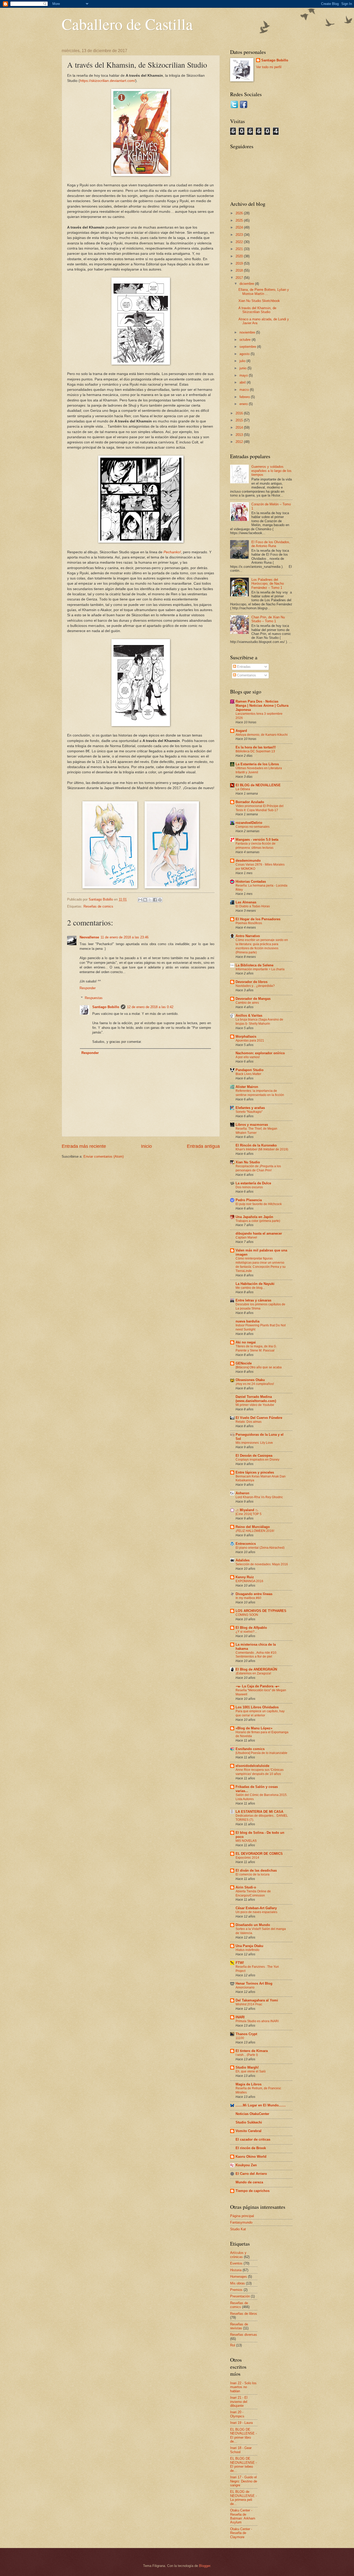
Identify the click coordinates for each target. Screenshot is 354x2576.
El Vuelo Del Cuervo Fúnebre (259, 1418)
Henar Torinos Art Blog (254, 1983)
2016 (240, 413)
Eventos (236, 2263)
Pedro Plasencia (249, 1200)
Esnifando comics (250, 1749)
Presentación (240, 2296)
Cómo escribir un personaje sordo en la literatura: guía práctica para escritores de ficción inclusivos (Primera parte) (262, 946)
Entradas (243, 667)
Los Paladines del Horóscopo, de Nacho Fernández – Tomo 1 (268, 584)
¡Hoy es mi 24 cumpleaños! (255, 1384)
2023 (240, 235)
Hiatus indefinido (247, 1950)
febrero (245, 397)
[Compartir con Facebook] (155, 900)
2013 (240, 435)
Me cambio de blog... (250, 1288)
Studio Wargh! (247, 2067)
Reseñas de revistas (239, 2326)
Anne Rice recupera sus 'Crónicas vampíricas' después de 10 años (260, 1772)
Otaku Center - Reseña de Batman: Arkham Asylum (243, 2516)
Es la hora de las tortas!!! (256, 747)
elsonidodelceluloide (252, 1766)
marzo (245, 390)
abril (243, 382)
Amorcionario (245, 1987)
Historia (236, 2270)
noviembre (248, 332)
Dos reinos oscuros (249, 1187)
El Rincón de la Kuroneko (256, 1145)
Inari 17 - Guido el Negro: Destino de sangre (244, 2481)
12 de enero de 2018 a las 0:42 (150, 1007)
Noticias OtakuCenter (252, 2114)
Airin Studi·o (246, 1887)
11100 (240, 2038)
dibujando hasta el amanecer (259, 1233)
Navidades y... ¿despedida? (255, 986)
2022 (240, 242)
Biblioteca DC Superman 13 (255, 751)
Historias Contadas (251, 882)
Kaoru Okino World (251, 2157)
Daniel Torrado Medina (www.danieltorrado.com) (256, 1399)
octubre (246, 340)
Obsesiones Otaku (250, 1380)
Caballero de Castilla (127, 24)
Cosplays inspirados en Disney (257, 1460)
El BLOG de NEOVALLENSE (258, 785)
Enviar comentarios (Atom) (104, 1156)
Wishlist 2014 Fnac (249, 2004)
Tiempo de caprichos (253, 2191)
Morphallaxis (246, 1036)
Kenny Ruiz (245, 1577)
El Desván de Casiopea (254, 1456)
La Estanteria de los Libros (257, 764)
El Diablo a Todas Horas (253, 906)
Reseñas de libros (244, 2314)
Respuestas (94, 998)
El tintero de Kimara (252, 2051)
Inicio (146, 1146)
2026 (240, 213)
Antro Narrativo (248, 936)
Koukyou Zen (246, 2165)
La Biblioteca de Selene (254, 965)
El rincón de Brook (251, 2148)
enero (244, 404)
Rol (233, 2345)
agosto (245, 354)
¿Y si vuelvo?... (246, 1632)
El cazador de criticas (253, 2139)
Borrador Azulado (250, 802)
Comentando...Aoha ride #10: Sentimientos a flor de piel (256, 1655)
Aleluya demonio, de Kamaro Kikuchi (262, 735)
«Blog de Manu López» (254, 1728)
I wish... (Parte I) (247, 2055)
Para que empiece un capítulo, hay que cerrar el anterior (260, 1713)
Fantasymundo (241, 2222)
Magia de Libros (249, 2084)
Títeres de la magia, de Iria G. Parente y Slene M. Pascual (256, 1348)
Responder (88, 988)
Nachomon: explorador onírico (260, 1053)
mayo (244, 375)
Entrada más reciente (84, 1146)
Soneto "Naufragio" (249, 1112)
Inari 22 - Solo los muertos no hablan (243, 2387)
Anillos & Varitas (249, 1015)
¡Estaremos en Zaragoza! (253, 1673)
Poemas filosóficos (249, 923)
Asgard (241, 731)
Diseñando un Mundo (253, 1925)
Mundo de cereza (249, 2182)
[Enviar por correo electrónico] (140, 900)
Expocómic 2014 (247, 1858)
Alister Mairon (247, 1087)
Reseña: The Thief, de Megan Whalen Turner (256, 1131)
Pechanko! (172, 552)
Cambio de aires (247, 1003)
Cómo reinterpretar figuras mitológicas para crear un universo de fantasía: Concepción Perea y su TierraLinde (261, 1265)
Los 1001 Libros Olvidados (257, 1707)
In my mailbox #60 (248, 1598)
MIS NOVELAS (246, 1841)
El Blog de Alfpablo (251, 1628)
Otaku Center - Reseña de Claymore (241, 2533)
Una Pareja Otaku (249, 1946)
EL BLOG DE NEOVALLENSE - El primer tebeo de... (243, 2464)
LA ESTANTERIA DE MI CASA (259, 1812)
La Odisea (243, 789)
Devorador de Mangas (253, 999)
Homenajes (239, 2277)
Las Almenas (246, 902)
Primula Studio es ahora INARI (257, 2021)
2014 (240, 427)
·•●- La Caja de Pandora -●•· (258, 1686)
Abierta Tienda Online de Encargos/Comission (253, 1893)
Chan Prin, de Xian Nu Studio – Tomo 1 (268, 619)
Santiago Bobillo (106, 1007)
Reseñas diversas (244, 2335)
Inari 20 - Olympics (237, 2414)
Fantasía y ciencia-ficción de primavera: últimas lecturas (256, 846)
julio (243, 361)
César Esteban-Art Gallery (256, 1908)
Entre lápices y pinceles (255, 1472)
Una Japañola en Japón (254, 1217)
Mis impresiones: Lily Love (254, 1443)
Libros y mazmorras (252, 1125)
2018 (240, 270)
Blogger (205, 2566)
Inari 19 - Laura (241, 2423)
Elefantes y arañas (250, 1108)
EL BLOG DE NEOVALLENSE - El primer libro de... (243, 2435)
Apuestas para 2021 (250, 1041)
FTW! (240, 1963)
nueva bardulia (247, 1321)
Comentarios (246, 675)
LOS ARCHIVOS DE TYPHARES (261, 1611)
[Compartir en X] (150, 900)
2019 (240, 263)
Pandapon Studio (250, 1070)
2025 (240, 220)
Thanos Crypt (246, 2034)
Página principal (242, 2216)
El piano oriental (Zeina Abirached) (260, 1548)
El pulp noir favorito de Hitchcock (259, 1204)
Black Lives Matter (248, 1074)
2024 (240, 227)
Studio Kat (238, 2229)
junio (243, 368)
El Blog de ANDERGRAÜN (256, 1669)
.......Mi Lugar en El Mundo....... (261, 2105)
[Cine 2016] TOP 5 (249, 1514)
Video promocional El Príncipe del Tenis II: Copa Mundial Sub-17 (260, 808)
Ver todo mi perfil (269, 67)
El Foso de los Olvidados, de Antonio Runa (271, 544)
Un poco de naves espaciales (256, 1912)
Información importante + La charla (260, 969)
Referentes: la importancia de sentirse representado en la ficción (260, 1093)
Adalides (243, 1560)
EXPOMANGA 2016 (249, 1581)
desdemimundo (248, 861)
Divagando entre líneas (254, 1594)
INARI (240, 2017)
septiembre (248, 347)
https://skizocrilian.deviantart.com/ (108, 81)
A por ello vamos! (248, 1057)
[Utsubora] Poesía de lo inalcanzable (261, 1753)
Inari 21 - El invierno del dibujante (239, 2402)
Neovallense (89, 937)
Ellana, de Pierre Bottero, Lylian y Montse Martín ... (264, 292)
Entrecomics (246, 1544)
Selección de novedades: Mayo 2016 (262, 1564)
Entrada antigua (203, 1146)
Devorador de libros (252, 982)
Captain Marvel (246, 1237)
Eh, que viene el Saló (251, 2071)
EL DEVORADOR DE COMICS (259, 1854)
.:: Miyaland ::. (247, 1510)
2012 (240, 442)
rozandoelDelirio (249, 823)
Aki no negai (246, 1342)
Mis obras (238, 2283)
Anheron (242, 1493)
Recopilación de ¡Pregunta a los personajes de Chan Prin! (258, 1168)
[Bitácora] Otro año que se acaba (259, 1367)
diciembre (247, 284)
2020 (240, 256)
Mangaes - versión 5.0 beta (257, 840)
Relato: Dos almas (249, 1422)
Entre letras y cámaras (253, 1300)
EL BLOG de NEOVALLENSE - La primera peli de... (243, 2498)
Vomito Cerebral (249, 2131)
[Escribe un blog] (145, 900)
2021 (240, 249)
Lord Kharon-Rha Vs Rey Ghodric (259, 1497)
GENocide (244, 1363)
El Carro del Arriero (251, 2174)
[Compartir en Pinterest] (160, 900)
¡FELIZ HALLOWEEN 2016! (255, 1531)
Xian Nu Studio (248, 1162)
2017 (240, 278)
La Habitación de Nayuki (255, 1284)
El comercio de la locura (253, 1874)
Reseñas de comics (98, 906)
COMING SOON (247, 1615)
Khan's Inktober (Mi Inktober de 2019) (262, 1149)
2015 (240, 420)
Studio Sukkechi (249, 2122)
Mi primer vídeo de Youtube (255, 1405)
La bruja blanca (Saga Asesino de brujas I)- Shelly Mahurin (259, 1022)
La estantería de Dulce (253, 1183)
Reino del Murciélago (253, 1527)
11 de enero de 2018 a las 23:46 (125, 937)
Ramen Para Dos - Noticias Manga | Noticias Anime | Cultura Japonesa (262, 706)
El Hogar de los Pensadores (258, 919)
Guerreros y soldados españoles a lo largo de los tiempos (271, 471)
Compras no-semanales (253, 827)
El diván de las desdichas (256, 1870)
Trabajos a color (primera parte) (258, 1221)
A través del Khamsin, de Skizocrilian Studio (257, 310)
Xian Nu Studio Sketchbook (259, 301)
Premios (236, 2290)
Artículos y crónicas (238, 2255)
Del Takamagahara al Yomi (257, 2000)
